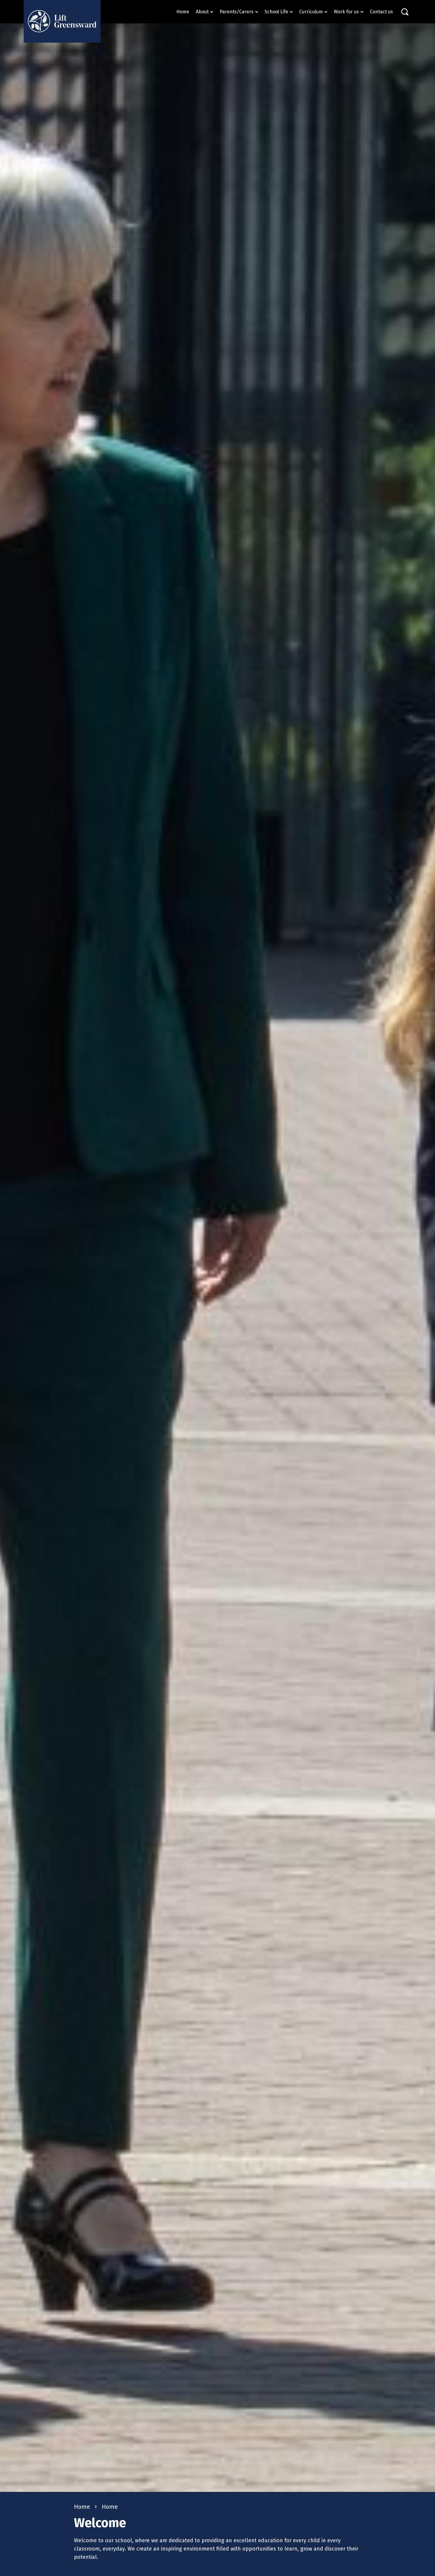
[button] (205, 12)
